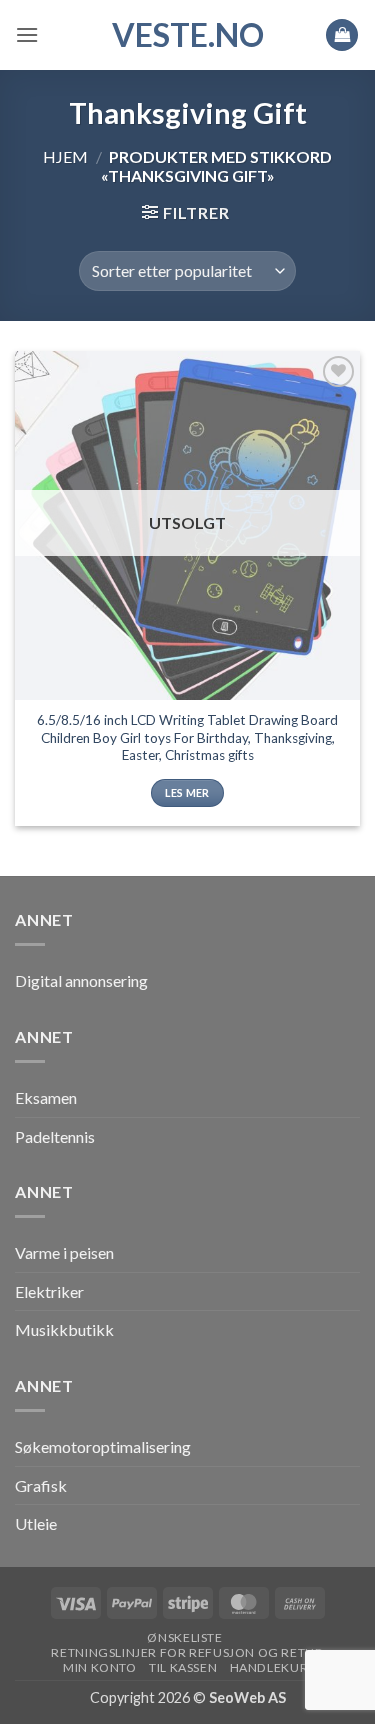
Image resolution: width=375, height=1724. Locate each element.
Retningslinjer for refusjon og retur (187, 1652)
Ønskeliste (184, 1637)
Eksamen (46, 1097)
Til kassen (183, 1667)
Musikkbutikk (64, 1329)
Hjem (65, 156)
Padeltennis (55, 1136)
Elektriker (49, 1291)
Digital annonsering (81, 980)
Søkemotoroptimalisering (103, 1446)
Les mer (187, 792)
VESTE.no (188, 35)
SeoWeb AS (247, 1697)
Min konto (100, 1667)
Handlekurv (273, 1667)
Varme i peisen (64, 1252)
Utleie (36, 1523)
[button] (27, 34)
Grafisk (41, 1485)
